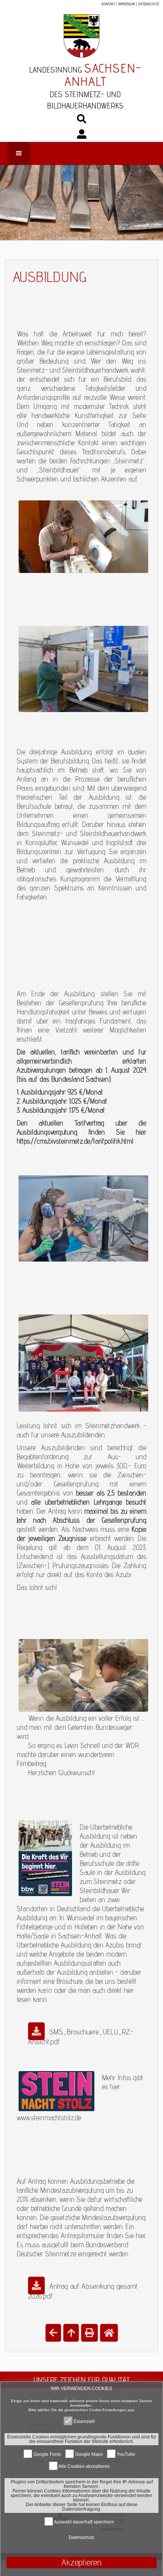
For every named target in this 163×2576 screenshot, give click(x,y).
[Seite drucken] (89, 2333)
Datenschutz (149, 4)
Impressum (127, 4)
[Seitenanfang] (71, 2333)
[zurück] (53, 2333)
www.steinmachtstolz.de (49, 2118)
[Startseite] (109, 2333)
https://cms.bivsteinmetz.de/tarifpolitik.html (75, 1141)
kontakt (108, 4)
